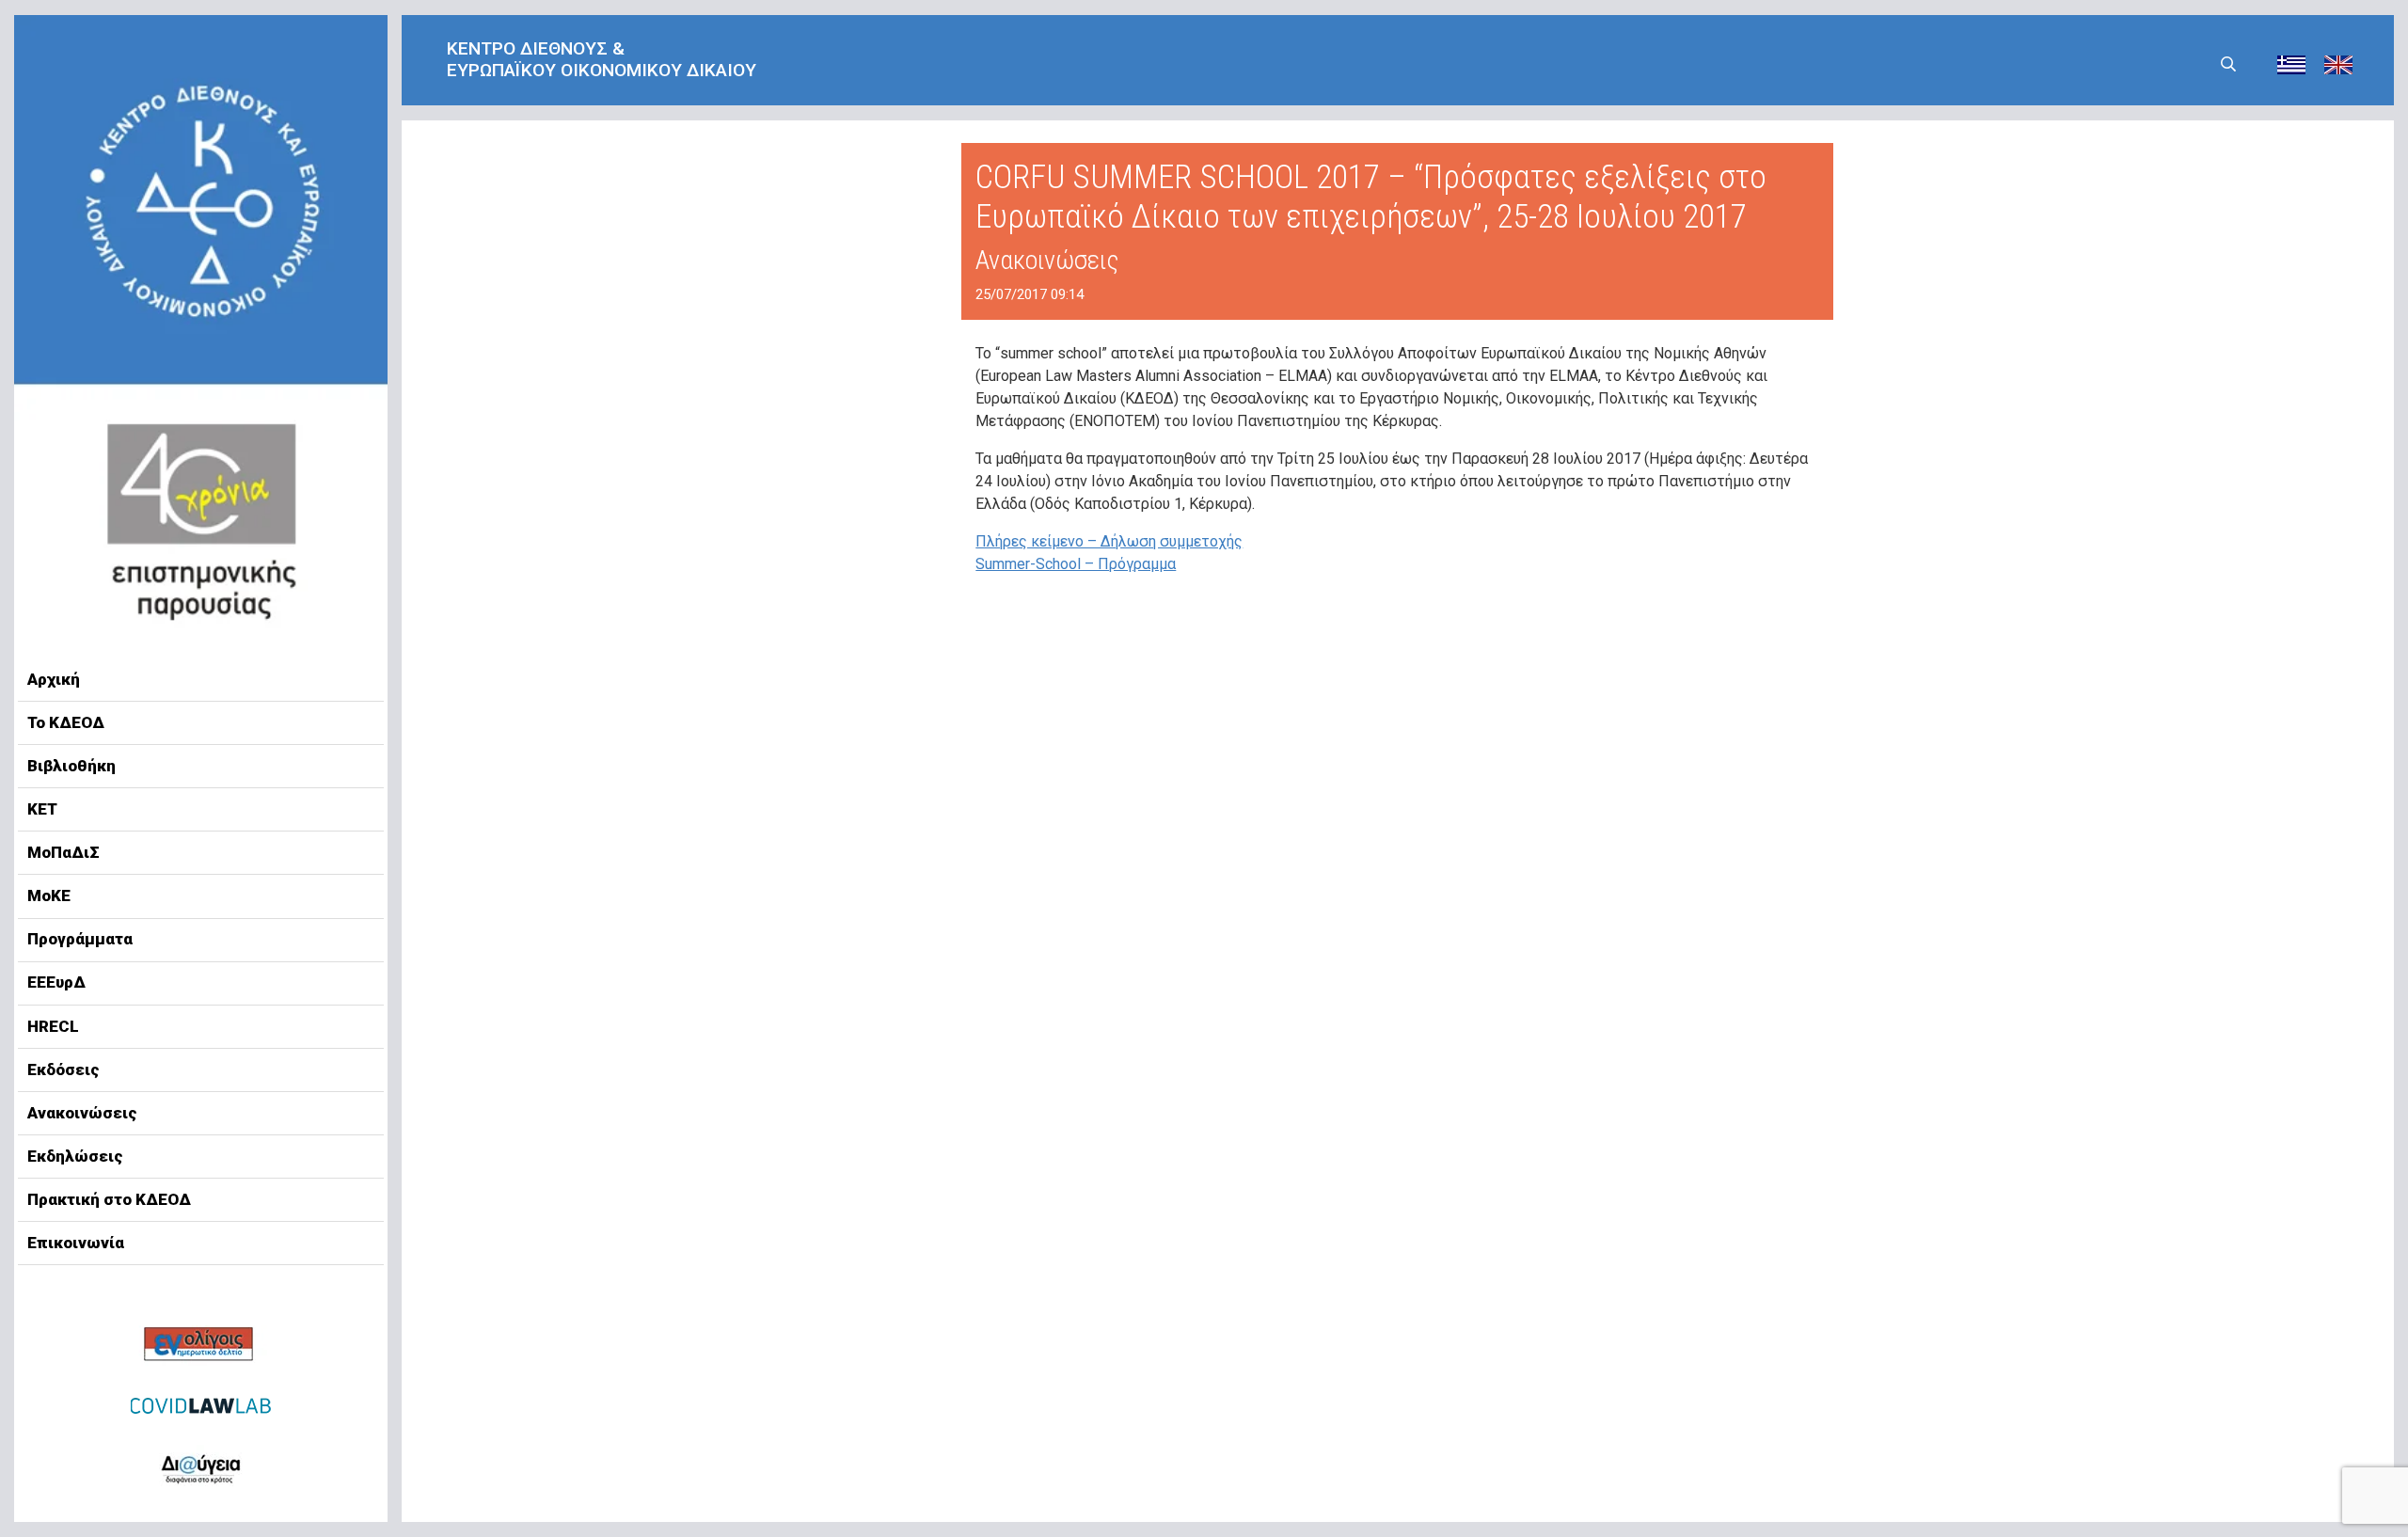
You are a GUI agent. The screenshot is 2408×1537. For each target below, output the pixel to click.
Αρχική (54, 679)
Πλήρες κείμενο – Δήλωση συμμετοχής (1109, 541)
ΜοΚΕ (49, 895)
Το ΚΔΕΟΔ (66, 722)
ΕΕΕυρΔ (56, 982)
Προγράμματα (80, 939)
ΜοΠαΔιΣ (63, 852)
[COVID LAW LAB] (201, 1405)
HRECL (53, 1026)
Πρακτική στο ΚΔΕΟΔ (109, 1199)
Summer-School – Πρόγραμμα (1076, 564)
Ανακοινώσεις (82, 1113)
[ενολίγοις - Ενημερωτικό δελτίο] (201, 1346)
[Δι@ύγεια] (201, 1466)
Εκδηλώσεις (75, 1156)
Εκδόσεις (63, 1070)
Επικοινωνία (76, 1243)
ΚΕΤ (42, 809)
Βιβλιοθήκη (71, 766)
